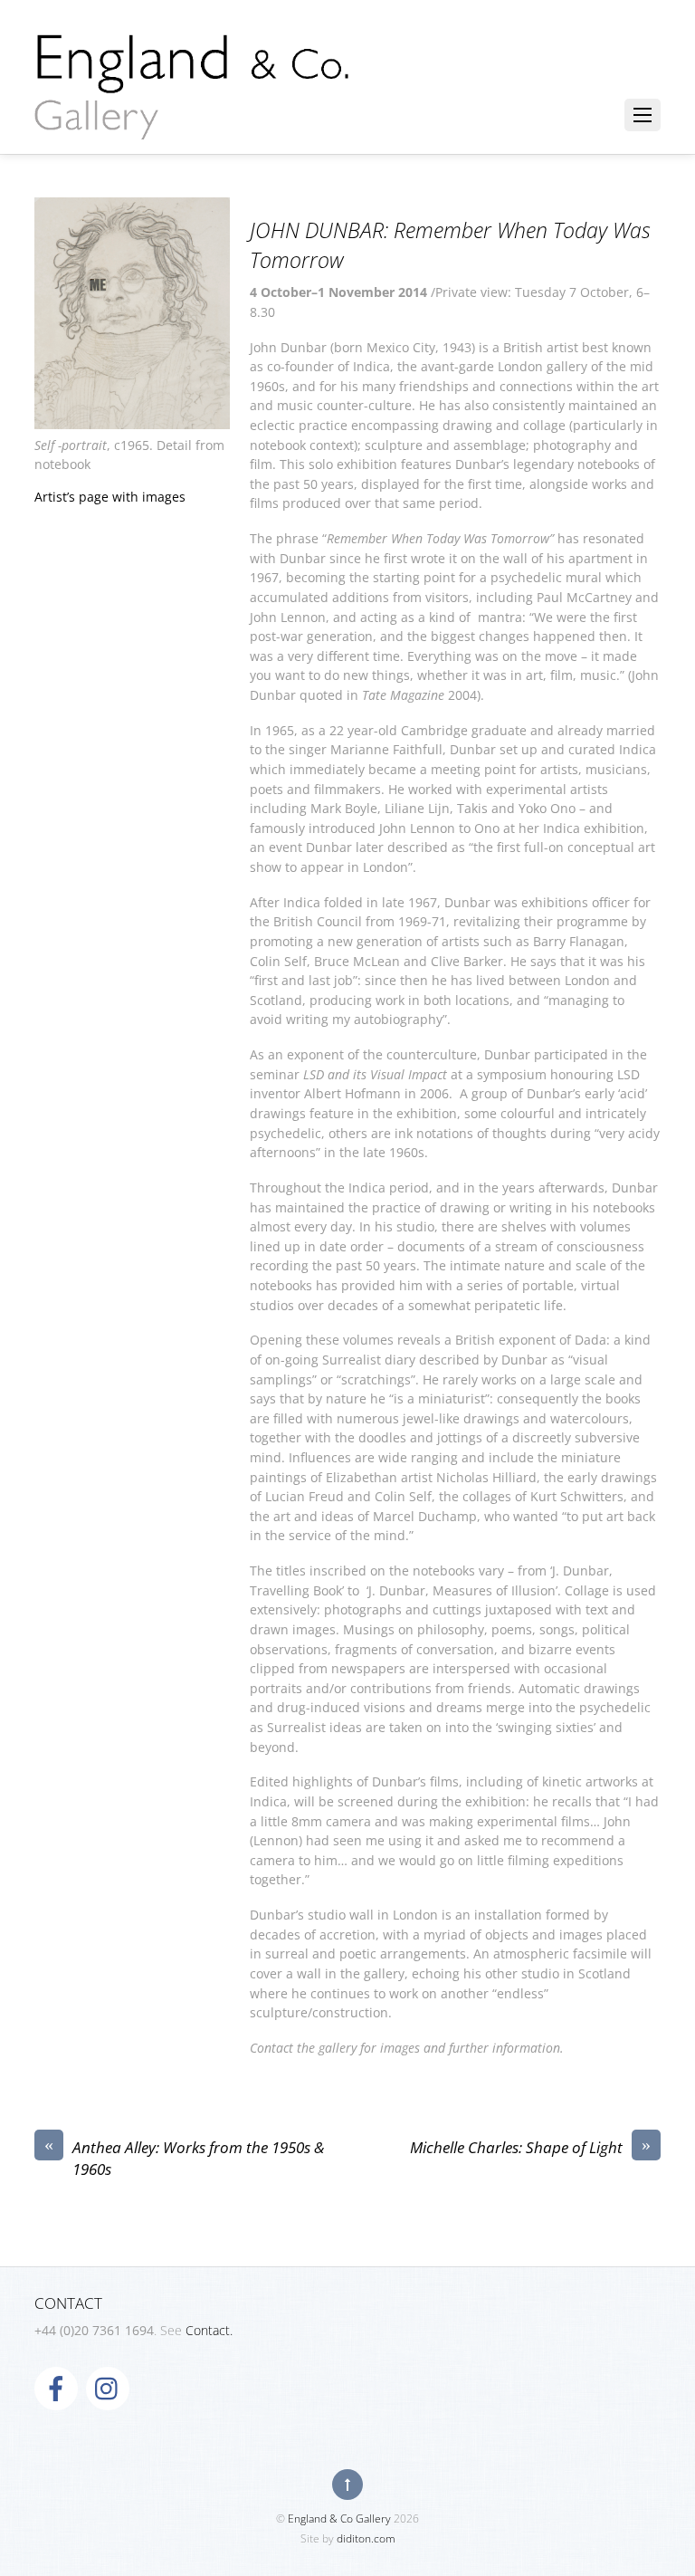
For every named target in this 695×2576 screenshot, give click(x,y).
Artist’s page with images (110, 497)
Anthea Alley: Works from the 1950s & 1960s (184, 2158)
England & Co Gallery (339, 2519)
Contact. (209, 2330)
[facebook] (56, 2387)
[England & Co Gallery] (193, 120)
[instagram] (108, 2387)
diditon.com (366, 2538)
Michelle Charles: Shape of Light (530, 2147)
